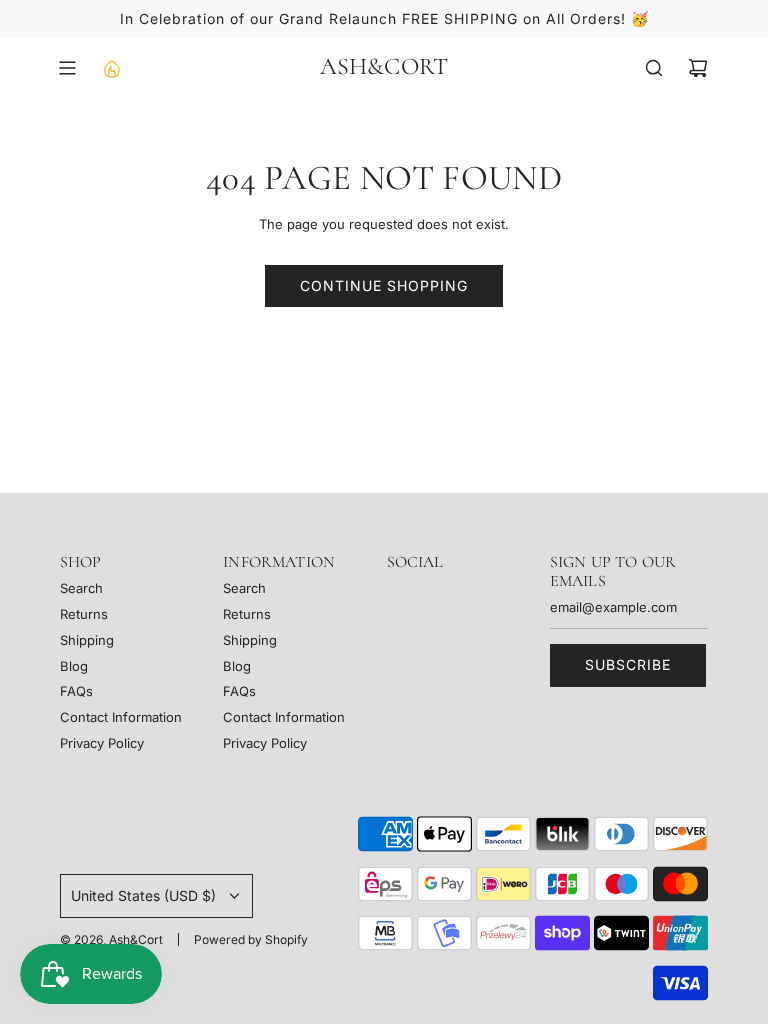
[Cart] (698, 68)
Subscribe (628, 664)
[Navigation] (67, 68)
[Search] (654, 68)
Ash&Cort (384, 67)
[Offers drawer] (111, 68)
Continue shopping (384, 285)
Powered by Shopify (251, 939)
